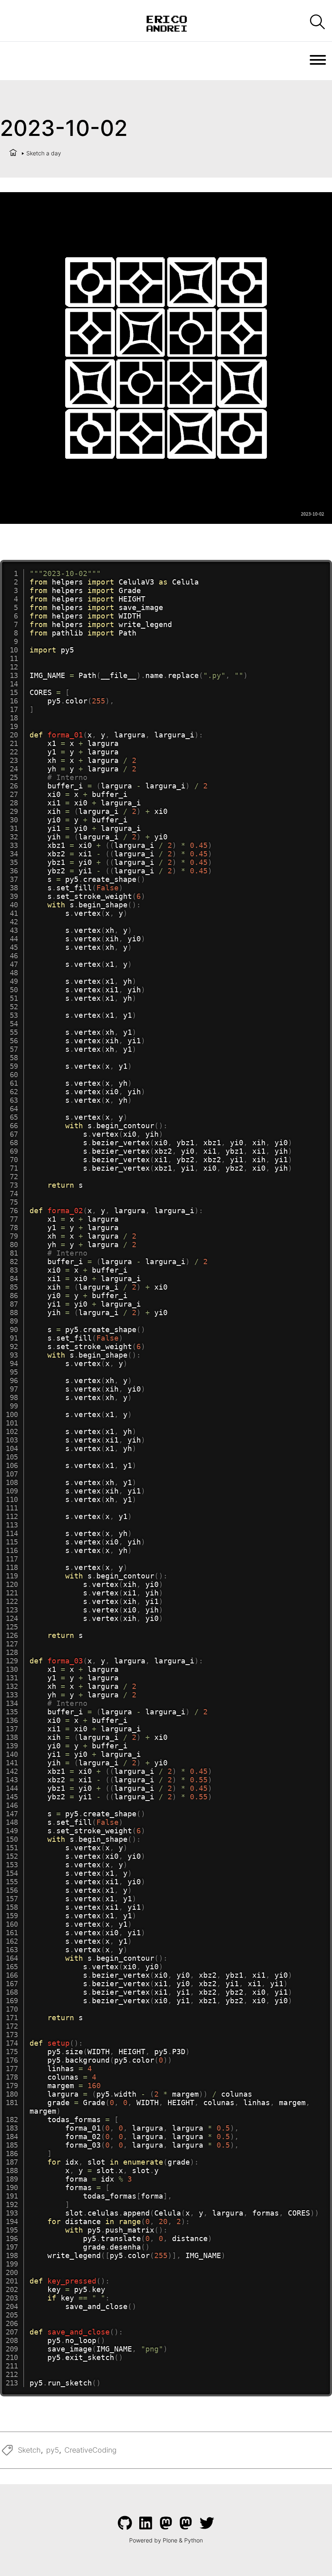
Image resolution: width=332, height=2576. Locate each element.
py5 (53, 2450)
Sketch (29, 2450)
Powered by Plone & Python (166, 2540)
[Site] (166, 23)
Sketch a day (44, 153)
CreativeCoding (90, 2450)
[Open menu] (318, 60)
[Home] (13, 153)
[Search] (317, 22)
